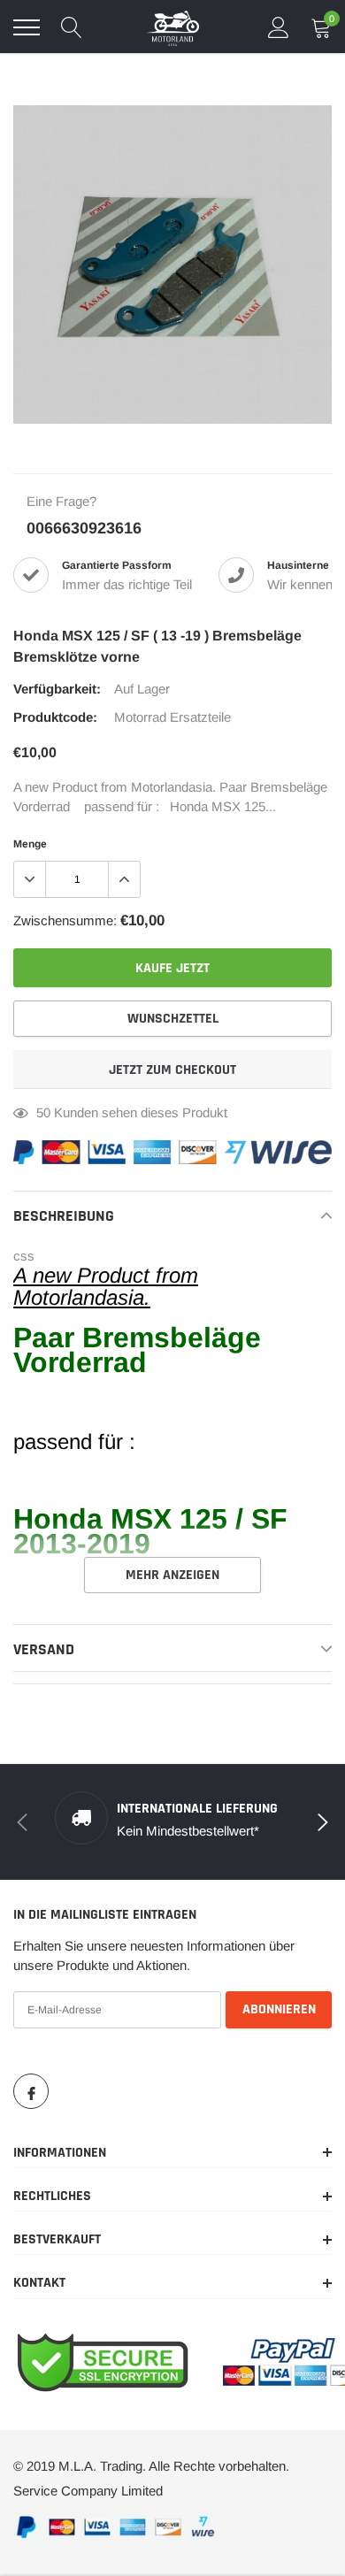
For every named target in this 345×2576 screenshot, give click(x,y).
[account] (279, 27)
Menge (30, 844)
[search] (72, 27)
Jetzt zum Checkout (172, 1070)
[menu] (27, 27)
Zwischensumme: (65, 920)
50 (43, 1112)
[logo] (172, 27)
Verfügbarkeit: (57, 689)
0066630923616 (84, 528)
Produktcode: (55, 717)
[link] (31, 2091)
